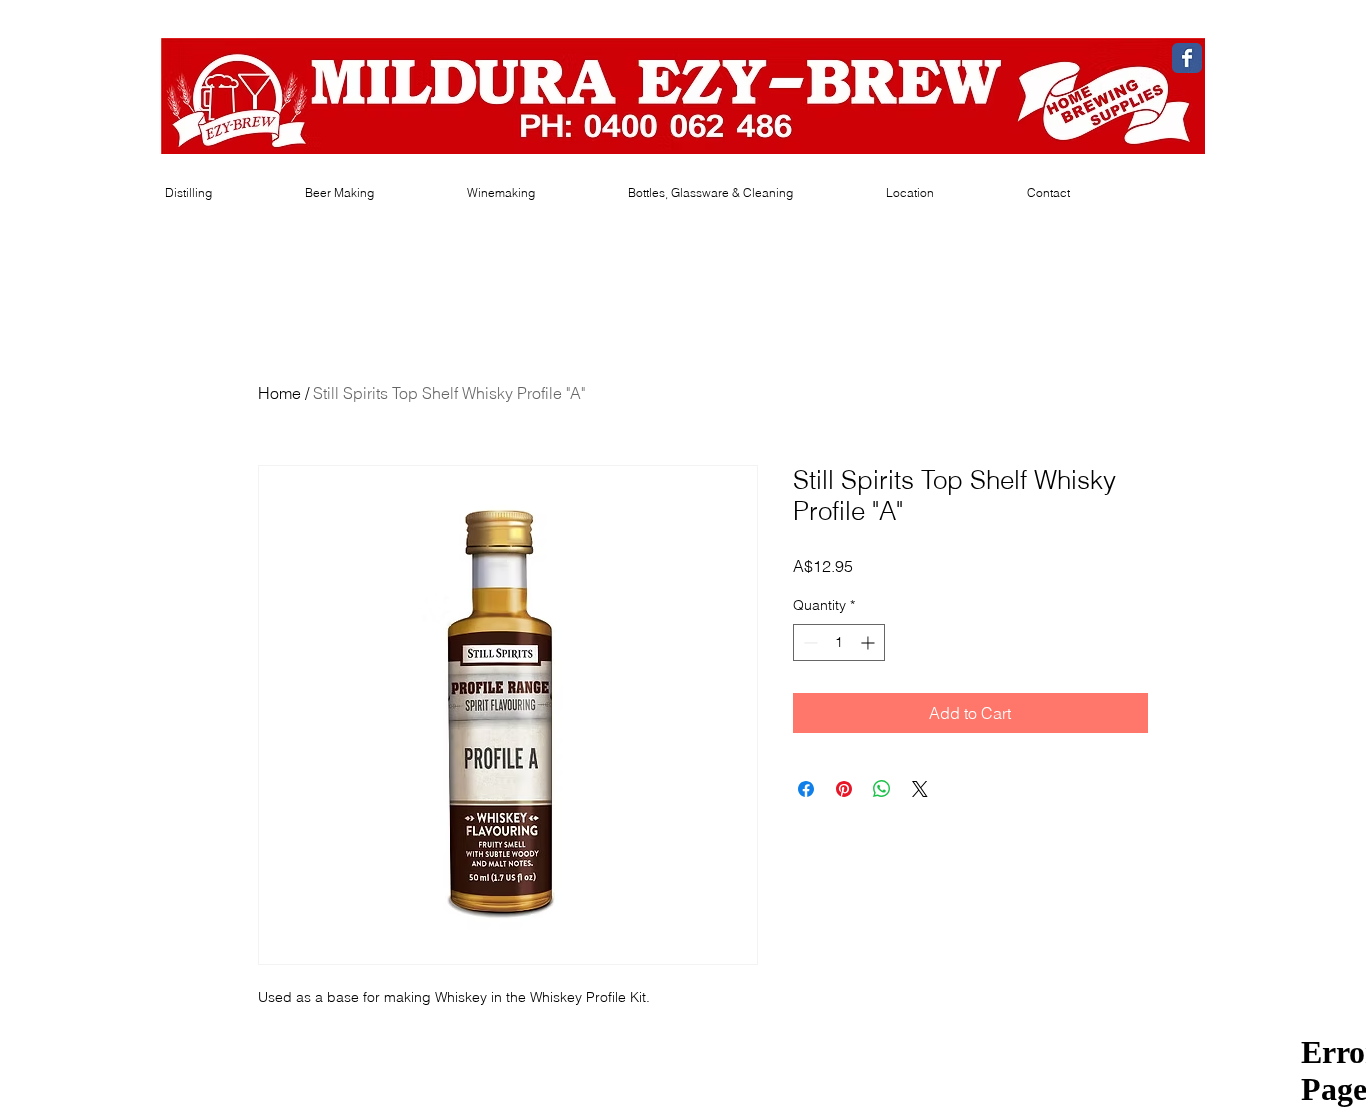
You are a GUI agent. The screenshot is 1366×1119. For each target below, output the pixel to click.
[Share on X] (920, 789)
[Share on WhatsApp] (882, 789)
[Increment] (869, 642)
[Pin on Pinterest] (844, 789)
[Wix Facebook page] (1187, 58)
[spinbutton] (839, 642)
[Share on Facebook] (806, 789)
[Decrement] (808, 642)
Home (279, 393)
